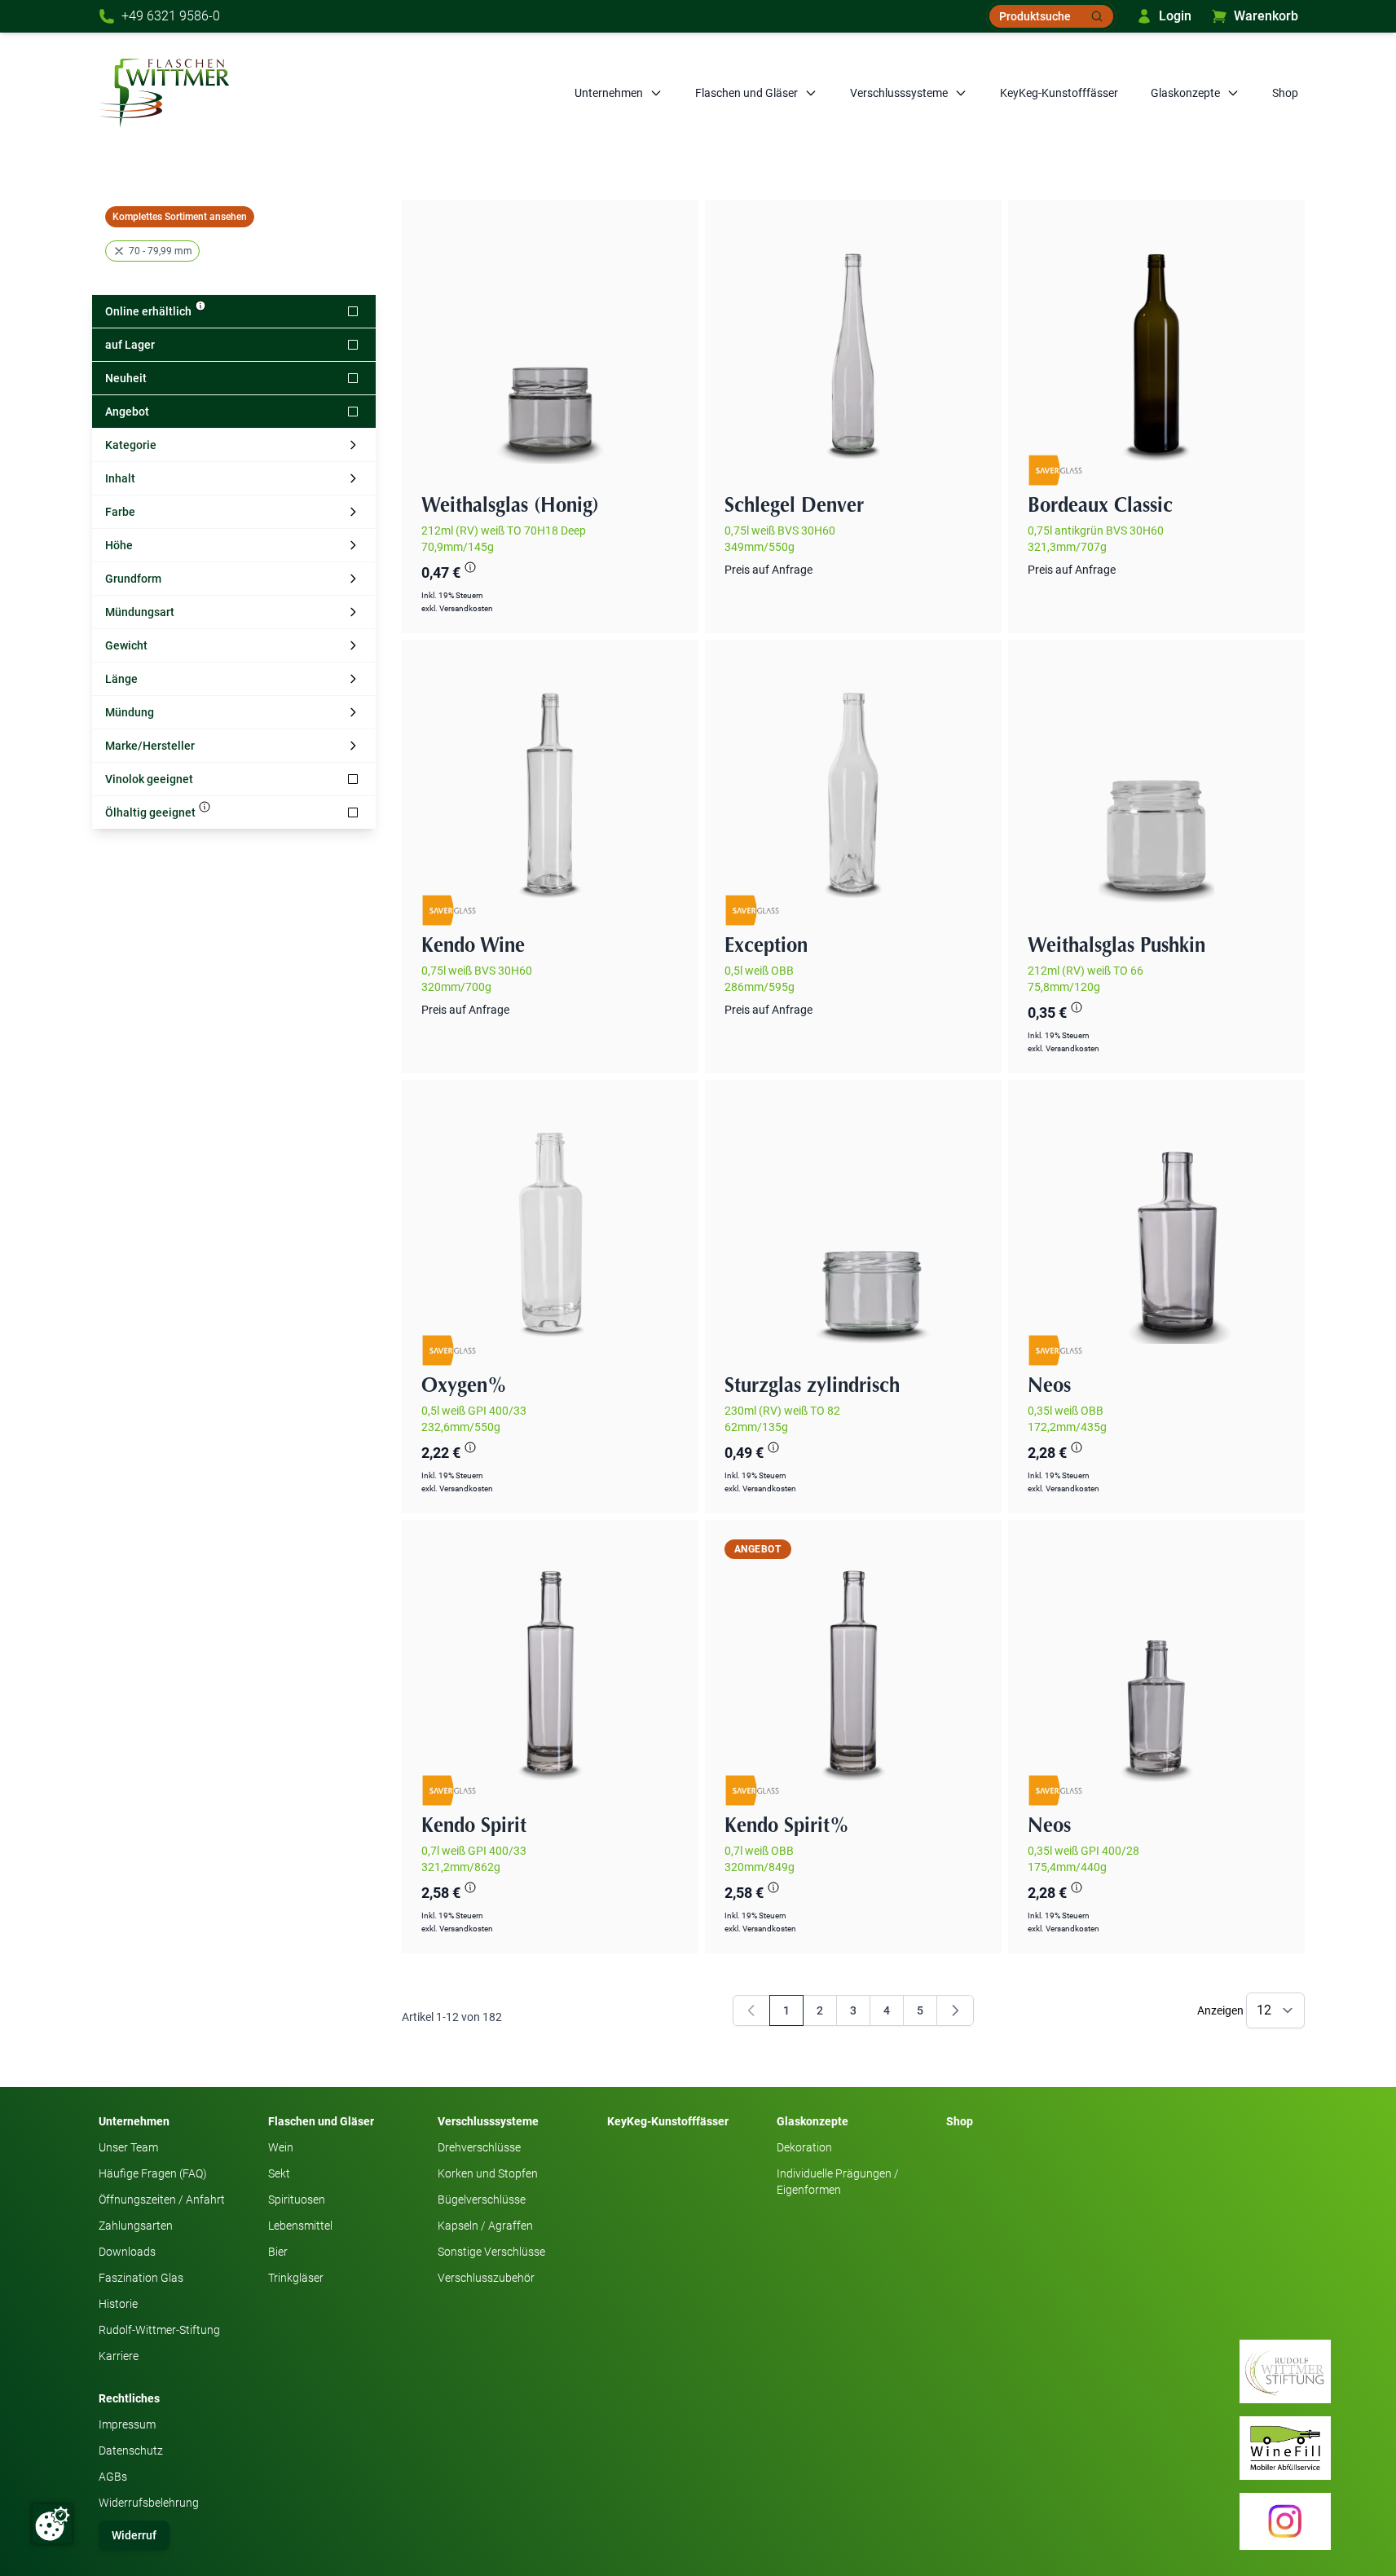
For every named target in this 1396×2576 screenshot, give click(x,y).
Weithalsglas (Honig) (510, 506)
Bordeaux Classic (1100, 506)
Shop (1285, 93)
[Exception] (853, 788)
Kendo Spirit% (787, 1826)
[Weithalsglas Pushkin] (1156, 788)
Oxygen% (464, 1386)
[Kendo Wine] (550, 788)
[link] (751, 2010)
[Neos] (1156, 1228)
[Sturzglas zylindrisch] (853, 1228)
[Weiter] (955, 2010)
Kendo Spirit (474, 1826)
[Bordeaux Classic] (1156, 348)
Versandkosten (466, 608)
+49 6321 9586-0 (171, 16)
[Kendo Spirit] (550, 1668)
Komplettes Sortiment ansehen (180, 217)
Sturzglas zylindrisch (812, 1386)
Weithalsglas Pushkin (1116, 946)
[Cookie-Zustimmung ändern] (52, 2524)
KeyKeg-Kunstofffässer (1059, 93)
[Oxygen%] (550, 1228)
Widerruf (134, 2535)
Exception (766, 946)
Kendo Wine (473, 946)
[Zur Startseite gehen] (164, 93)
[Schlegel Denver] (853, 348)
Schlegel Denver (794, 506)
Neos (1049, 1386)
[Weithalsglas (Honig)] (550, 348)
